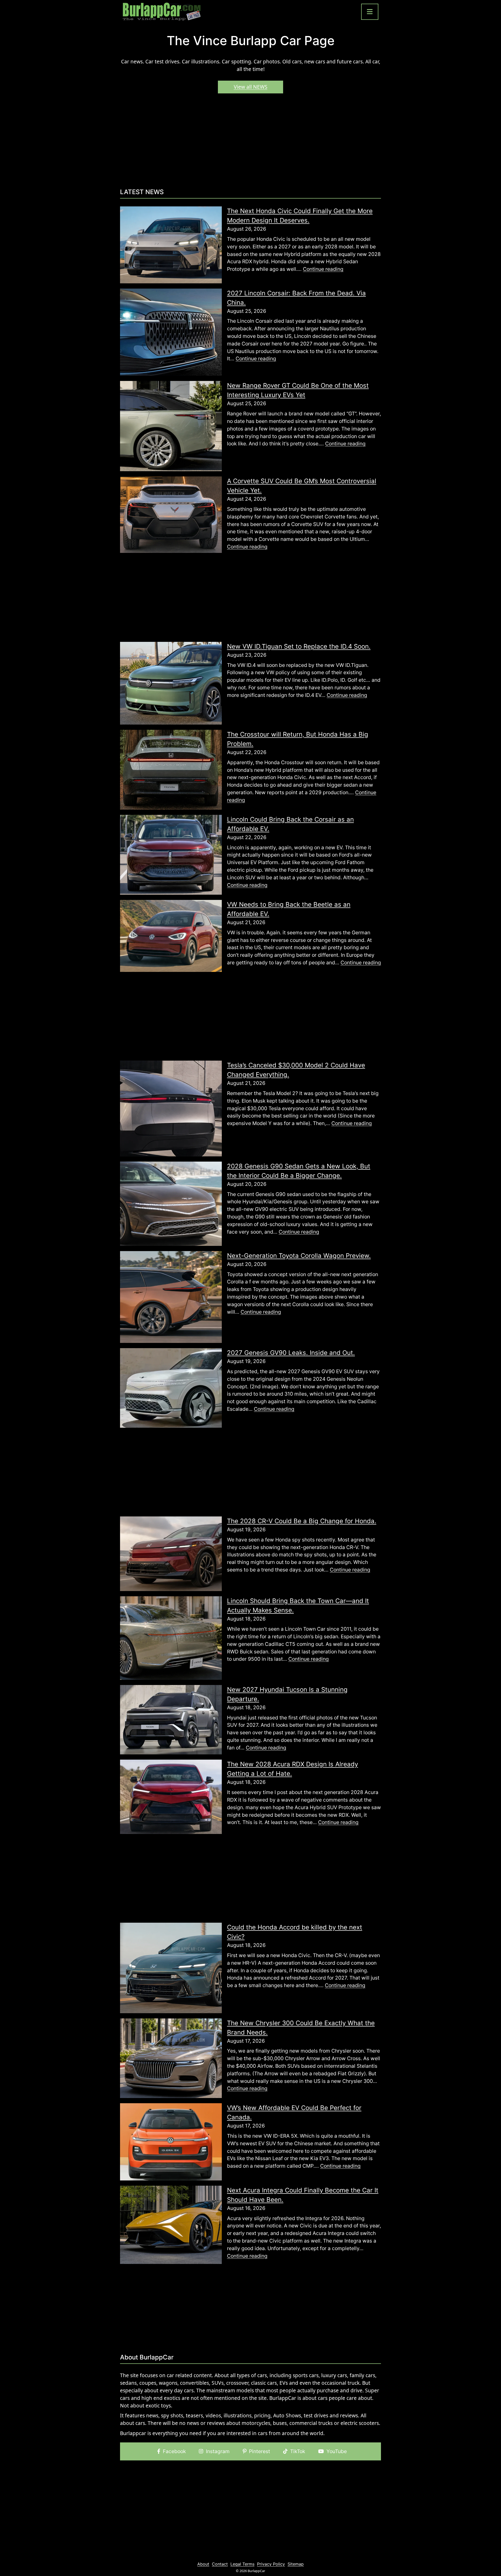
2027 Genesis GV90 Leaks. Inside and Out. (291, 1353)
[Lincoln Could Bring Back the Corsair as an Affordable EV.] (171, 854)
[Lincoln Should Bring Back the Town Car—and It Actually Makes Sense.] (171, 1637)
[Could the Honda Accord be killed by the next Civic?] (171, 1968)
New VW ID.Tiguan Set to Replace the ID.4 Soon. (299, 646)
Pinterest (260, 2451)
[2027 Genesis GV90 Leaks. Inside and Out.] (171, 1388)
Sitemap (296, 2564)
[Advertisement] (250, 143)
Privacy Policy (271, 2564)
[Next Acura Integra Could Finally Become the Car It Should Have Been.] (171, 2224)
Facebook (174, 2451)
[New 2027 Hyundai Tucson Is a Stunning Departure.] (171, 1719)
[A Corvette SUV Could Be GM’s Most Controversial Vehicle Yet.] (171, 514)
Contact (220, 2564)
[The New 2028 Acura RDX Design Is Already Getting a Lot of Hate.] (171, 1796)
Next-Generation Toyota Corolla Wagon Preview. (299, 1256)
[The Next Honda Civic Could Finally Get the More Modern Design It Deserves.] (171, 244)
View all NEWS (251, 87)
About (203, 2564)
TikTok (298, 2451)
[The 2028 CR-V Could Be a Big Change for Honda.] (171, 1553)
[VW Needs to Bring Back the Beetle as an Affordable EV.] (171, 935)
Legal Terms (242, 2564)
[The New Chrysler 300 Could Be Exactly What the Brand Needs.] (171, 2058)
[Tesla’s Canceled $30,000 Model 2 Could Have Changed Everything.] (171, 1108)
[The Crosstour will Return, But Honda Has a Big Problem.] (171, 769)
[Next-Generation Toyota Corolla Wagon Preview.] (171, 1296)
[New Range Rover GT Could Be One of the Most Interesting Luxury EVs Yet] (171, 426)
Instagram (218, 2451)
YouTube (337, 2451)
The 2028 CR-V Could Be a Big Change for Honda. (302, 1521)
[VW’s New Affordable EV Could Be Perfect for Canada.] (171, 2141)
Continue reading (323, 269)
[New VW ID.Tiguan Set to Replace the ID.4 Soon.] (171, 683)
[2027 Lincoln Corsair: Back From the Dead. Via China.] (171, 332)
